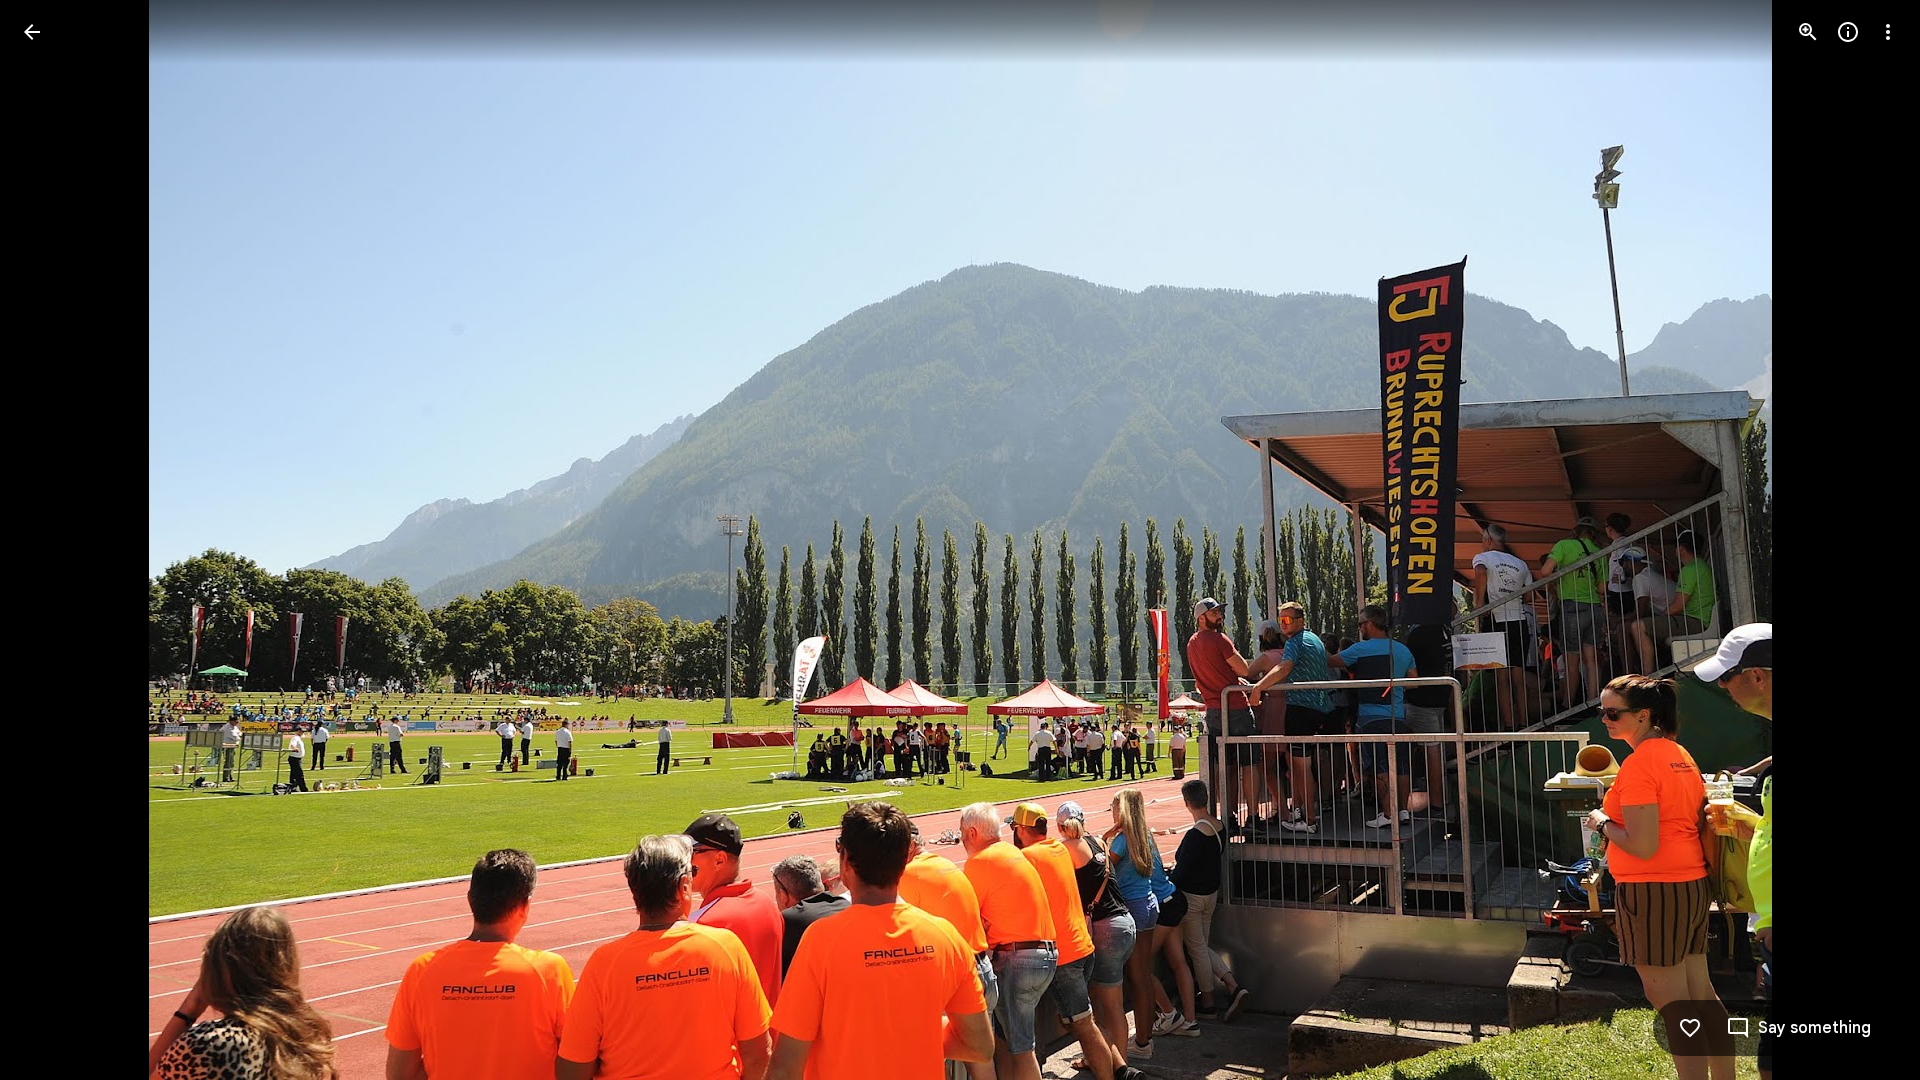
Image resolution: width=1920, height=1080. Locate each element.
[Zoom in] (1808, 32)
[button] (56, 540)
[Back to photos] (32, 32)
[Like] (1690, 1028)
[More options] (1888, 32)
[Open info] (1848, 32)
